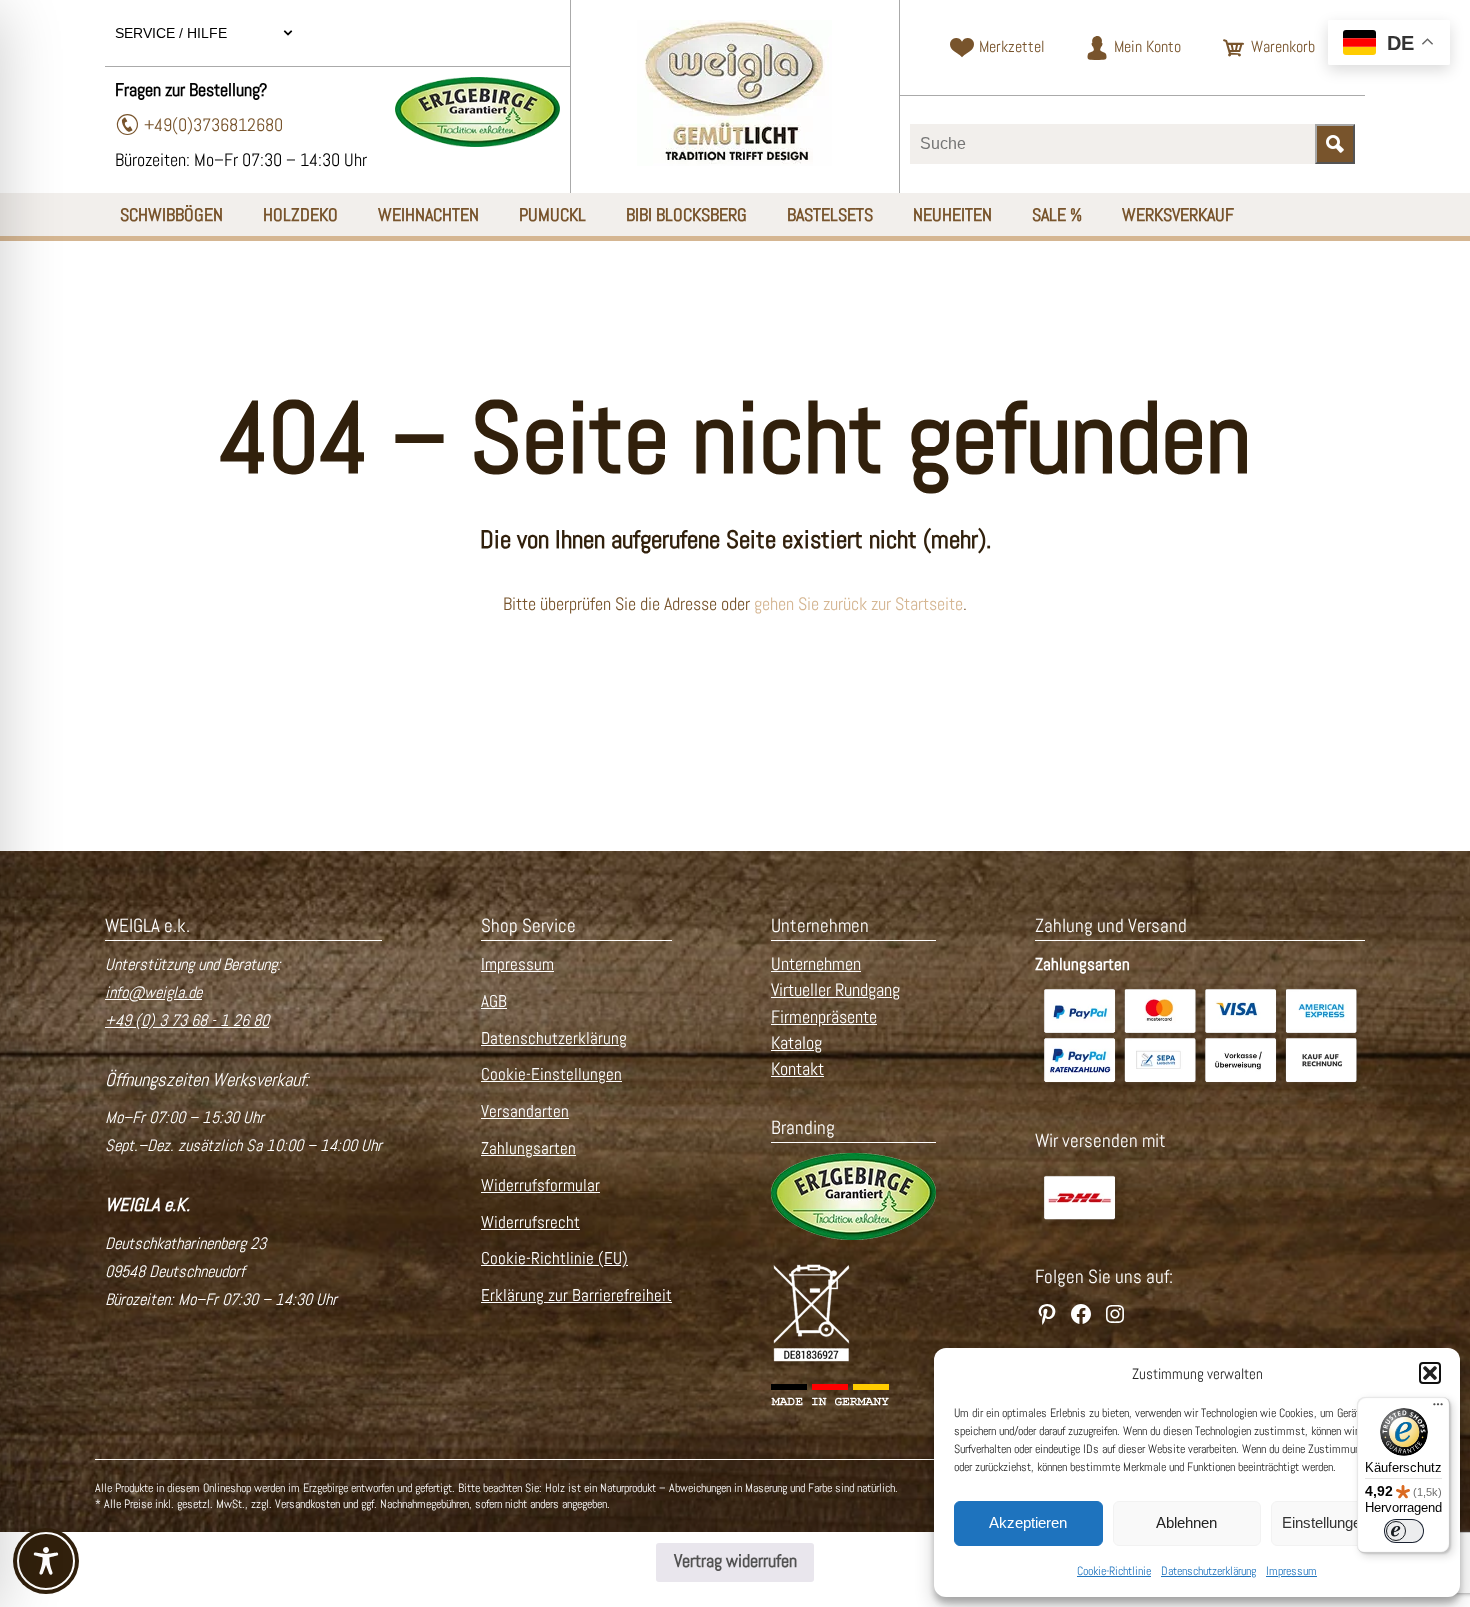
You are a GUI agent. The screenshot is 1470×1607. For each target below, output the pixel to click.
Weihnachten (428, 214)
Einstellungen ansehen (1355, 1522)
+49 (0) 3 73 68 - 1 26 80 (187, 1020)
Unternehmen (816, 964)
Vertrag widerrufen (735, 1561)
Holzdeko (300, 214)
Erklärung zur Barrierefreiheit (576, 1295)
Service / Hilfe (173, 33)
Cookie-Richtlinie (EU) (554, 1258)
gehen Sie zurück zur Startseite (858, 604)
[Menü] (1438, 1409)
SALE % (1057, 214)
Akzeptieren (1028, 1522)
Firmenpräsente (824, 1017)
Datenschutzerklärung (1208, 1571)
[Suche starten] (1335, 144)
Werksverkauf (1178, 214)
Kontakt (797, 1069)
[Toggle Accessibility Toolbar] (46, 1561)
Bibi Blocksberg (686, 214)
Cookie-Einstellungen (551, 1074)
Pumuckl (552, 214)
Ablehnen (1186, 1522)
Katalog (796, 1043)
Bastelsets (830, 214)
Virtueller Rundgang (835, 990)
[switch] (1404, 1531)
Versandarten (525, 1111)
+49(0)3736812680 (213, 124)
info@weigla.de (153, 992)
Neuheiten (952, 214)
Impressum (1291, 1571)
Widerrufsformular (540, 1185)
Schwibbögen (171, 214)
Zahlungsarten (528, 1148)
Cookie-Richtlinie (1114, 1571)
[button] (1430, 1373)
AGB (494, 1001)
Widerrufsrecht (530, 1222)
